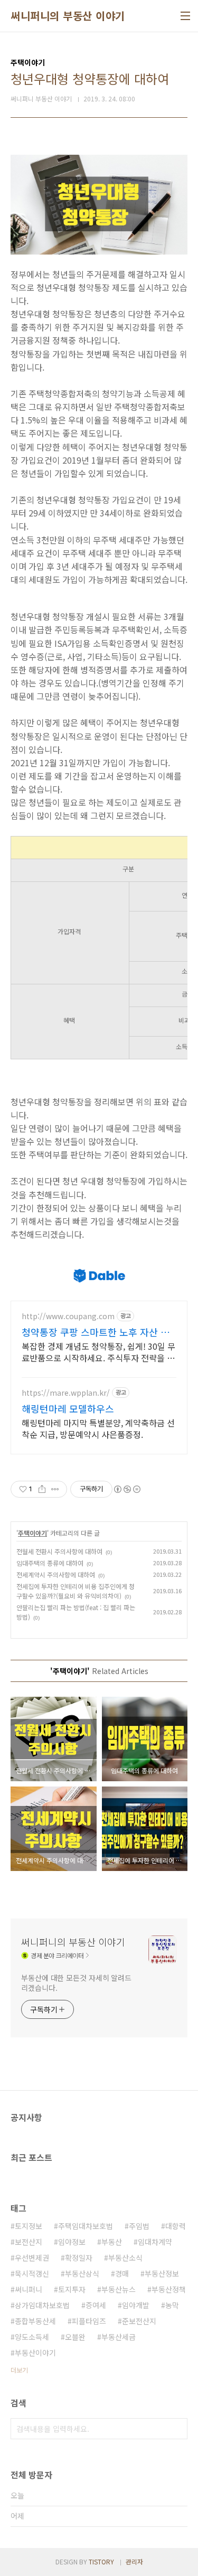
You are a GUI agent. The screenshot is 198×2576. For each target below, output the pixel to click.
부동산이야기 (35, 2353)
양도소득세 (32, 2337)
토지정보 (29, 2226)
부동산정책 (169, 2289)
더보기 (19, 2370)
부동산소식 (125, 2258)
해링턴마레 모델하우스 (68, 1408)
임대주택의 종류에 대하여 (50, 1563)
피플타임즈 (89, 2321)
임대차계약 (155, 2242)
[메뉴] (185, 16)
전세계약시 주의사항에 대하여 (56, 1574)
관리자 (134, 2561)
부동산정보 (162, 2273)
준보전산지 (139, 2321)
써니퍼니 (29, 2289)
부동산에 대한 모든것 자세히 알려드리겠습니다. (76, 1983)
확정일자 (79, 2258)
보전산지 (29, 2242)
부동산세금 (119, 2337)
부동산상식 (82, 2273)
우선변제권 (32, 2258)
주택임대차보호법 (86, 2226)
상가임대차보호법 (42, 2305)
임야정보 (72, 2242)
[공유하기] (42, 1489)
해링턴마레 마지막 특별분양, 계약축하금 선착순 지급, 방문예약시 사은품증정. (98, 1428)
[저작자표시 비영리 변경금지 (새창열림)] (127, 1489)
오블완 (75, 2337)
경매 (122, 2273)
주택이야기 (32, 1533)
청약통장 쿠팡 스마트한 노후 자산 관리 (96, 1332)
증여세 (96, 2305)
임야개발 (136, 2305)
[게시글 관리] (55, 1489)
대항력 (176, 2226)
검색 (177, 2429)
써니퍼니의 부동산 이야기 (68, 16)
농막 (172, 2305)
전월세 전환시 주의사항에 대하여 (59, 1551)
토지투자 (72, 2289)
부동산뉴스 (119, 2289)
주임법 (139, 2226)
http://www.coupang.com (68, 1316)
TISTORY (101, 2561)
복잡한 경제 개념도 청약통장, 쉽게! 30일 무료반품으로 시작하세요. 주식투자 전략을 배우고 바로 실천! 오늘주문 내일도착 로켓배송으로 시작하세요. (98, 1352)
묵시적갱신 (32, 2273)
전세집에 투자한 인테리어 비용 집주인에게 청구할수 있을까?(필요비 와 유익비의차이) (76, 1591)
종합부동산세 (35, 2321)
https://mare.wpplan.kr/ (66, 1393)
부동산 (112, 2242)
